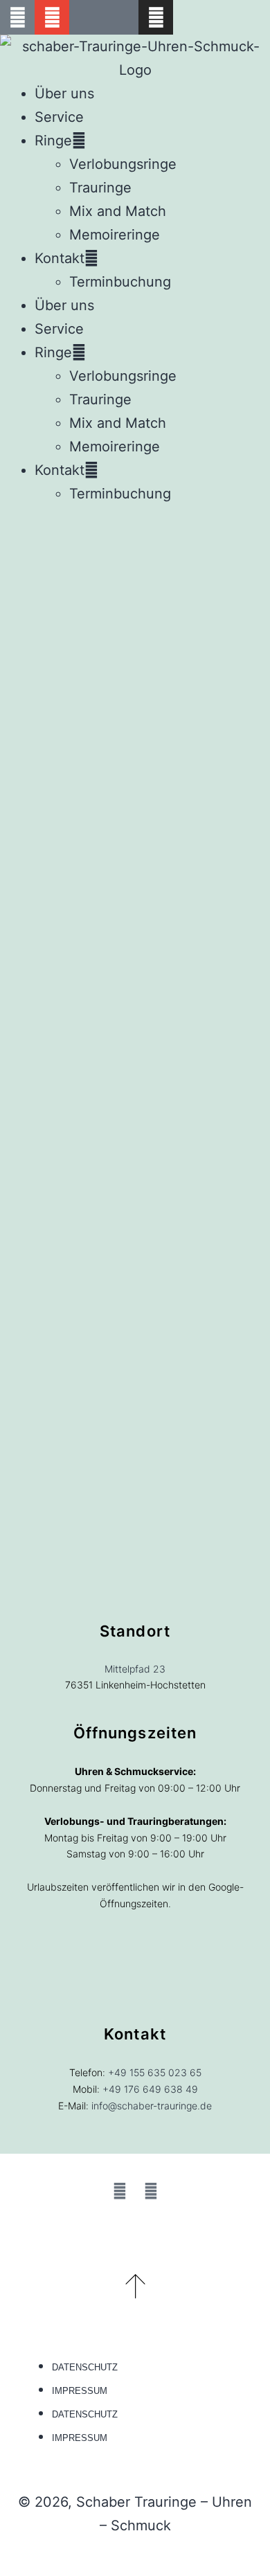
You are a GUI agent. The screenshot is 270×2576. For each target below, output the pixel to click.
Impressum (80, 2391)
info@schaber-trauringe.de (152, 2106)
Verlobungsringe (123, 164)
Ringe (53, 141)
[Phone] (17, 17)
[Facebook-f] (120, 2191)
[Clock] (121, 17)
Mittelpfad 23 (135, 1669)
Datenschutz (85, 2367)
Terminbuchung (120, 282)
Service (59, 117)
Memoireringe (115, 235)
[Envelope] (52, 17)
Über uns (64, 93)
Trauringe (100, 188)
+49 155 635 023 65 (155, 2072)
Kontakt (60, 258)
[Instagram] (156, 17)
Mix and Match (118, 211)
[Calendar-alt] (87, 17)
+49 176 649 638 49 (150, 2089)
